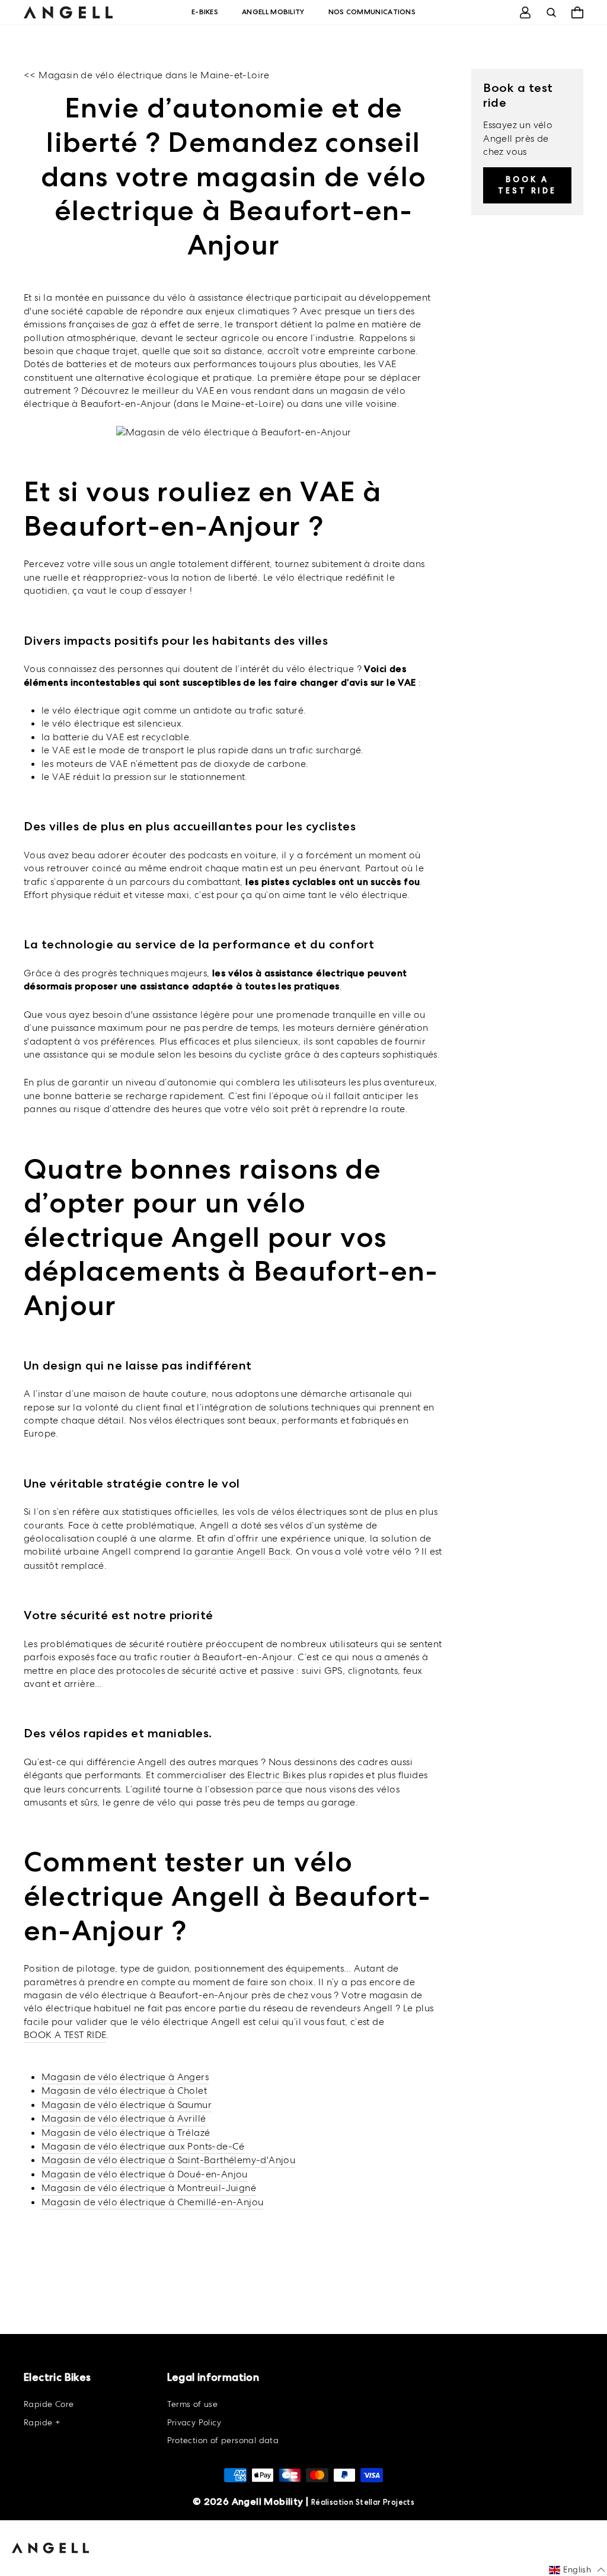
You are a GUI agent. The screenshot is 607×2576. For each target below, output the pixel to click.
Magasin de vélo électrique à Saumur (127, 2105)
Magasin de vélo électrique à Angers (125, 2077)
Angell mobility (273, 12)
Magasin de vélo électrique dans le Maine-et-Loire (154, 75)
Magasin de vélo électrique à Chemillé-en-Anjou (152, 2202)
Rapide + (42, 2422)
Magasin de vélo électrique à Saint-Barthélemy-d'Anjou (168, 2160)
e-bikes (205, 12)
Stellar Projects (385, 2502)
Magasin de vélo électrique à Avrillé (124, 2118)
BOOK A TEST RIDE (65, 2035)
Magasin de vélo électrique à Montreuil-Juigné (149, 2188)
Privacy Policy (194, 2422)
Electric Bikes (277, 1775)
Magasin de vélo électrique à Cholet (124, 2091)
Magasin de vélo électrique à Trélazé (126, 2133)
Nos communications (372, 12)
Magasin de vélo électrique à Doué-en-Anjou (145, 2174)
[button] (577, 2570)
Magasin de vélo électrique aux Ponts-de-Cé (143, 2146)
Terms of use (193, 2404)
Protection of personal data (223, 2440)
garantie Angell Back (242, 1551)
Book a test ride (527, 185)
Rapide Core (49, 2404)
